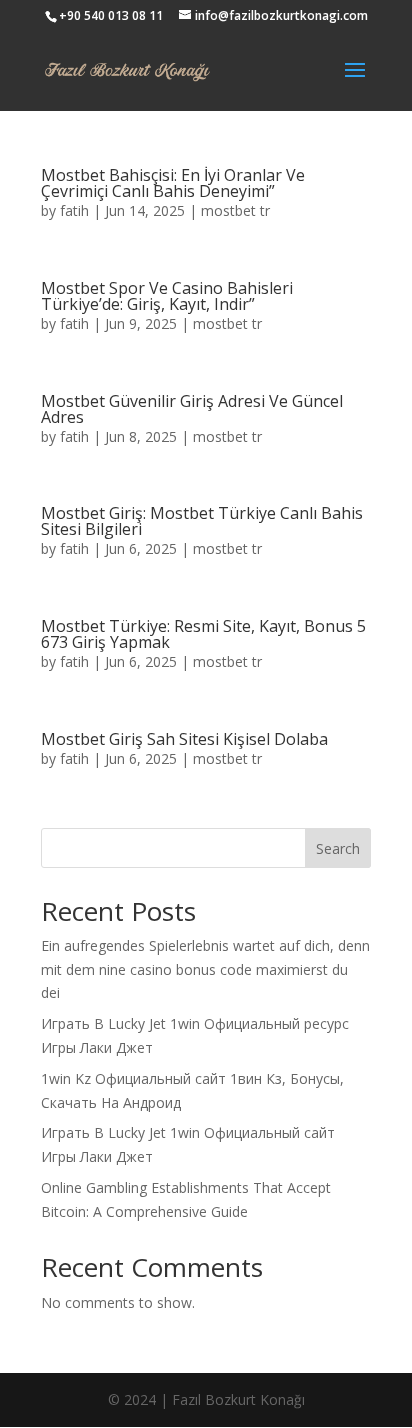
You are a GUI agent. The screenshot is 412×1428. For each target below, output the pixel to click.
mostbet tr (235, 210)
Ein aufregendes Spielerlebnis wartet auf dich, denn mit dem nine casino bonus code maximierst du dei (205, 969)
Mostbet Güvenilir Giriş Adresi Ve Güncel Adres (192, 409)
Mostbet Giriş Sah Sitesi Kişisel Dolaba (184, 739)
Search (338, 848)
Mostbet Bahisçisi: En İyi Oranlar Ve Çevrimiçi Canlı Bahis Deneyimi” (173, 183)
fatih (74, 210)
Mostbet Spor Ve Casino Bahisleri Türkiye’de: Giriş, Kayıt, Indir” (167, 296)
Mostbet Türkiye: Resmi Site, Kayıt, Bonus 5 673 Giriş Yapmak (203, 634)
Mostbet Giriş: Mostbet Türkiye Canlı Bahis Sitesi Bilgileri (202, 521)
